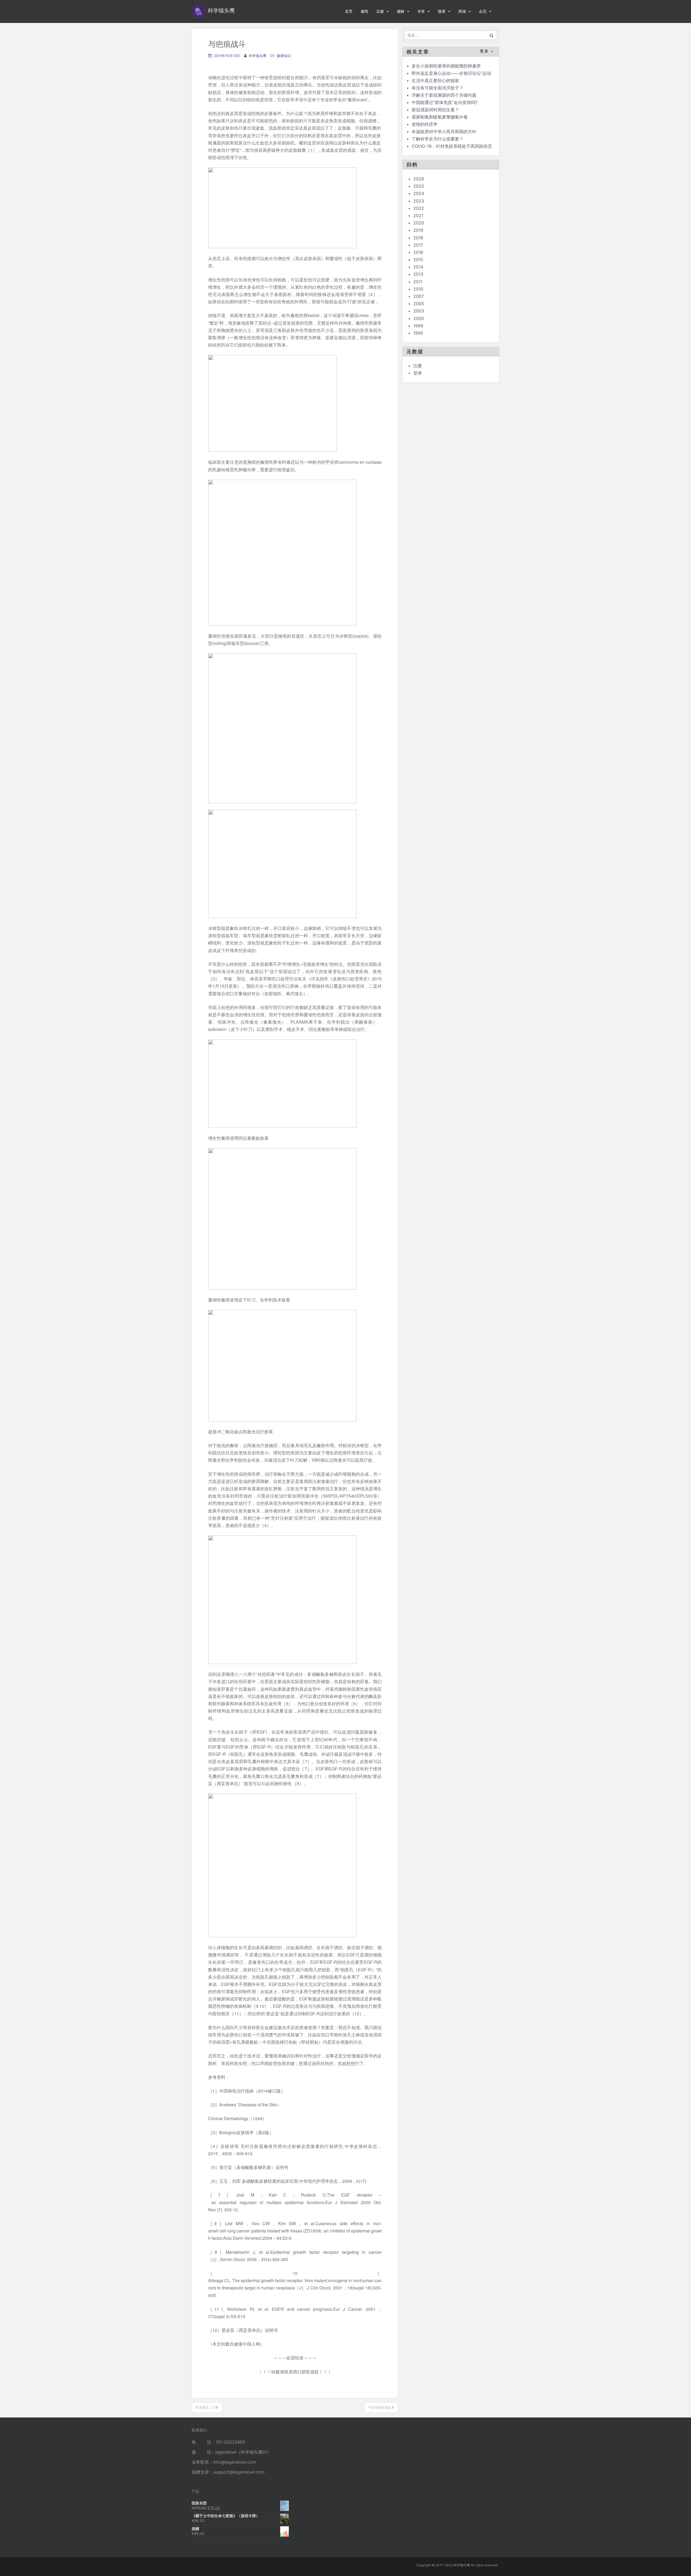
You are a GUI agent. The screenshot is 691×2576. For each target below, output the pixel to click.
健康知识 (284, 56)
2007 (419, 296)
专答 (421, 11)
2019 (418, 230)
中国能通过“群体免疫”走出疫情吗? (445, 102)
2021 (418, 216)
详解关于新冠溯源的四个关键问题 (444, 95)
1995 (418, 333)
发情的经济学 (425, 124)
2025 (419, 186)
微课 (442, 11)
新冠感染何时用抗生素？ (435, 110)
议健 (380, 11)
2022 (419, 208)
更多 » (487, 51)
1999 (418, 326)
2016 (418, 252)
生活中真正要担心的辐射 (435, 80)
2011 (418, 282)
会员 (483, 11)
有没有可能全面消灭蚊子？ (438, 88)
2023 (419, 201)
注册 (418, 366)
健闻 (364, 11)
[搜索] (492, 35)
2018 (418, 238)
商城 (462, 11)
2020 (419, 223)
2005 (419, 304)
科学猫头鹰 (258, 56)
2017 (418, 245)
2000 (419, 318)
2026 (419, 179)
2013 (418, 274)
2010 (418, 289)
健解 (401, 11)
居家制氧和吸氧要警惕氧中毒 (440, 117)
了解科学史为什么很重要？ (438, 139)
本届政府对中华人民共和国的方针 (444, 132)
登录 (418, 373)
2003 (419, 311)
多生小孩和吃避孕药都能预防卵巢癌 (446, 66)
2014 (418, 267)
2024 (419, 193)
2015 (418, 260)
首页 (349, 11)
